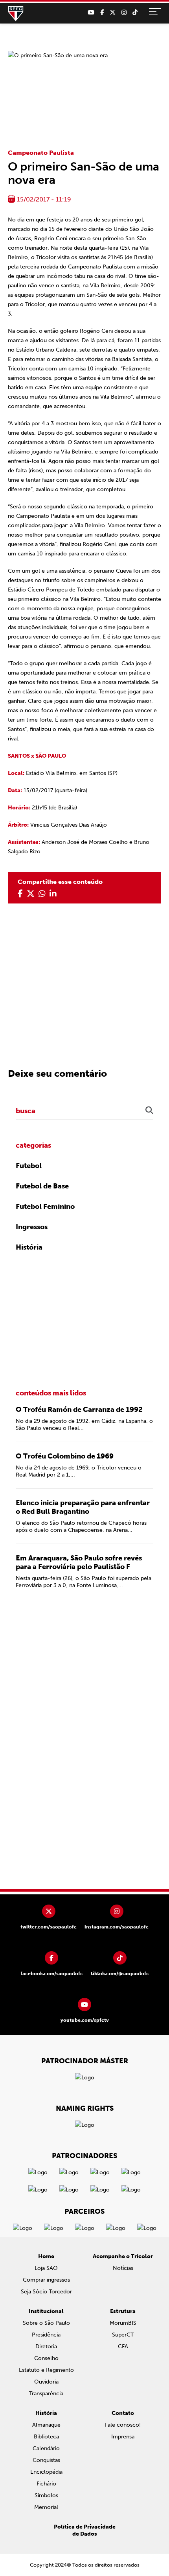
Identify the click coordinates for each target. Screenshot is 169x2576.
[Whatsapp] (42, 894)
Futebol (29, 1166)
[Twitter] (113, 13)
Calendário (46, 2448)
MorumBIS (123, 2323)
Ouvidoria (46, 2382)
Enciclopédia (46, 2472)
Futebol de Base (42, 1186)
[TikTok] (135, 13)
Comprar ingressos (46, 2280)
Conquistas (46, 2460)
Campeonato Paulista (41, 153)
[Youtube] (91, 13)
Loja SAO (46, 2268)
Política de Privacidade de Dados (85, 2530)
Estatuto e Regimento (46, 2370)
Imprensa (123, 2437)
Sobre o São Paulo (46, 2323)
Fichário (46, 2484)
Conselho (46, 2358)
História (29, 1247)
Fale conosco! (123, 2425)
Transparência (46, 2394)
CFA (123, 2347)
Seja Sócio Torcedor (46, 2292)
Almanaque (46, 2425)
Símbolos (46, 2495)
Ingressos (32, 1227)
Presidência (46, 2335)
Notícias (123, 2268)
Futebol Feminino (45, 1206)
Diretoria (46, 2347)
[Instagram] (124, 13)
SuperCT (123, 2335)
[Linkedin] (53, 894)
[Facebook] (102, 13)
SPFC (16, 14)
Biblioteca (46, 2437)
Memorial (46, 2507)
